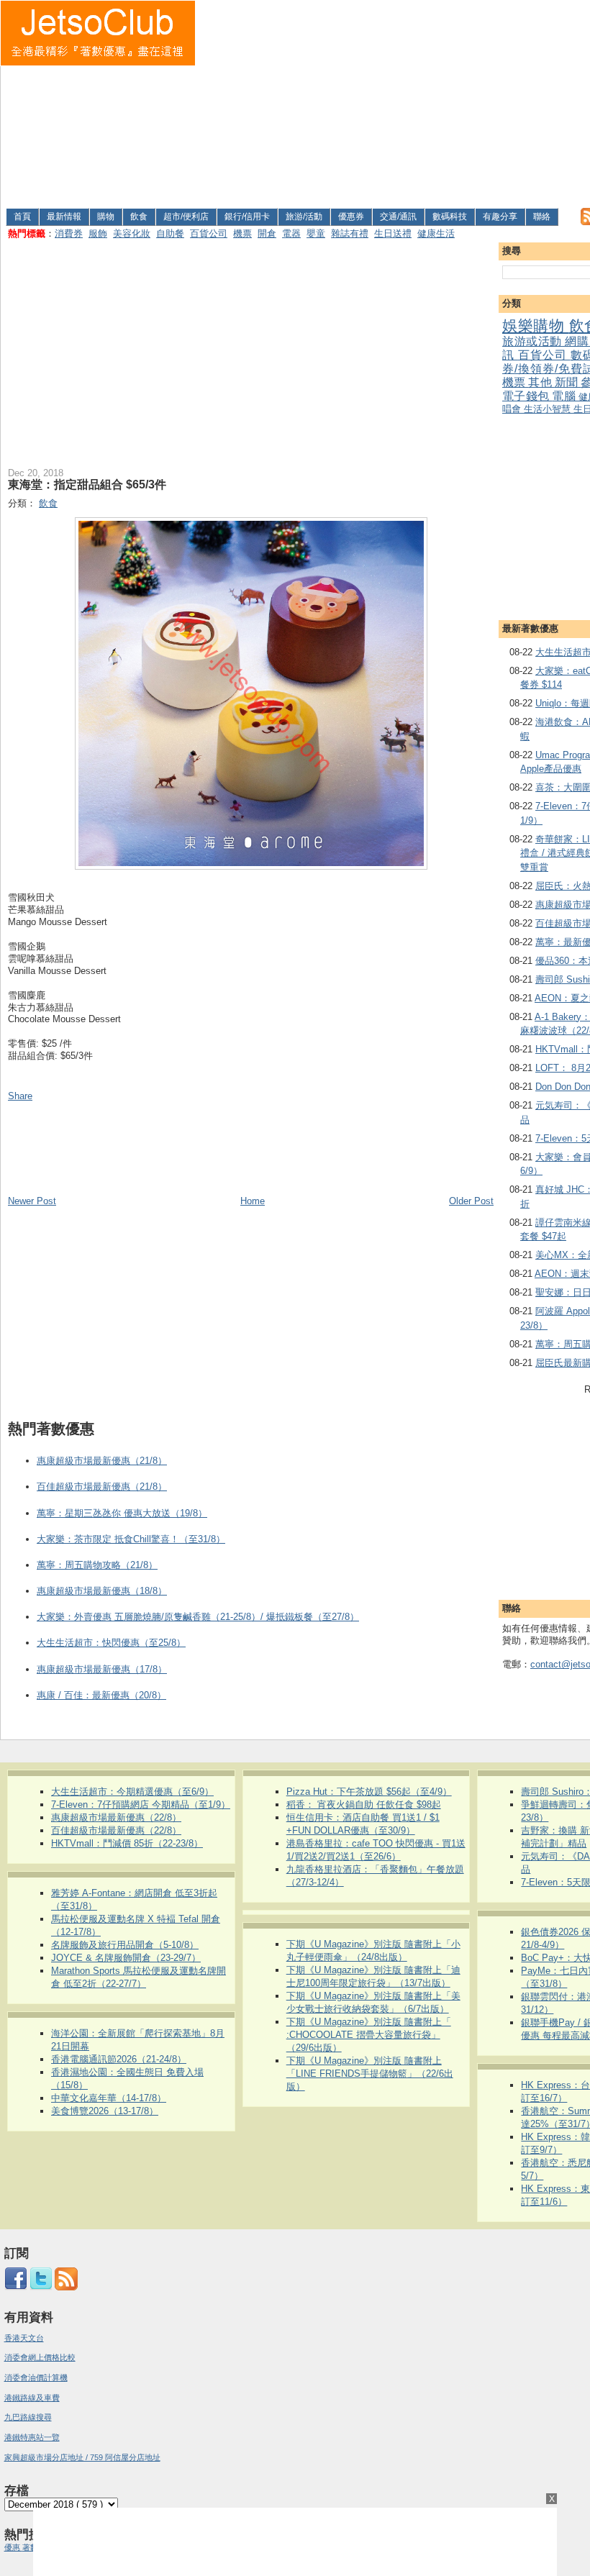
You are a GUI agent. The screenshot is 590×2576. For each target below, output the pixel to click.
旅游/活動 (304, 217)
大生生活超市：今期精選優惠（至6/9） (132, 1792)
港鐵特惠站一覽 (32, 2437)
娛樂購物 (536, 326)
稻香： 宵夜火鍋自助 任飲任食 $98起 (364, 1804)
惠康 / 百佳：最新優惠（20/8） (101, 1695)
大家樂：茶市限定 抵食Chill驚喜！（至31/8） (131, 1539)
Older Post (471, 1201)
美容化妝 (132, 233)
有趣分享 (500, 217)
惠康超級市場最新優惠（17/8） (102, 1669)
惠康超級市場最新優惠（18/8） (102, 1591)
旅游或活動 (534, 341)
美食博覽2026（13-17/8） (105, 2111)
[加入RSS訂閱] (66, 2288)
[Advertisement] (393, 101)
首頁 (22, 217)
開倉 (267, 233)
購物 (106, 217)
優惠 (13, 2547)
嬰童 (316, 233)
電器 (291, 233)
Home (253, 1201)
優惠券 (351, 217)
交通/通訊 (398, 217)
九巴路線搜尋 (28, 2417)
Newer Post (32, 1201)
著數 (30, 2547)
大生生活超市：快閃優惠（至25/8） (111, 1643)
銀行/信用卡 (247, 217)
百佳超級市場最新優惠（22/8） (116, 1830)
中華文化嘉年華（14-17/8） (109, 2098)
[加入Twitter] (41, 2288)
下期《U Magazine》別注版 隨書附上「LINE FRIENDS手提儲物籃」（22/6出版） (370, 2074)
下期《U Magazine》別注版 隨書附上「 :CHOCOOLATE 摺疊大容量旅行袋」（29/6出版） (369, 2035)
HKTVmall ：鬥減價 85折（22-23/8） (127, 1843)
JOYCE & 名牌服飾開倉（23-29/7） (126, 1958)
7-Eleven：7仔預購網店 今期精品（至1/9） (141, 1804)
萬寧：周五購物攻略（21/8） (97, 1565)
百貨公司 (209, 233)
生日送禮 (393, 233)
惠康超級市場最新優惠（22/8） (116, 1817)
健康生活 (436, 233)
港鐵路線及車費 (32, 2398)
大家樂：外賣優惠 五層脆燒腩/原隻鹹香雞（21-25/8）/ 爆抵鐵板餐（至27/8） (198, 1617)
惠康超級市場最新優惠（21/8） (102, 1461)
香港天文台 (24, 2338)
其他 (541, 382)
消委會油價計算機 (36, 2377)
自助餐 (170, 233)
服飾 (98, 233)
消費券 (69, 233)
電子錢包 (527, 396)
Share (20, 1096)
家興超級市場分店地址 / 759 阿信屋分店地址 (82, 2457)
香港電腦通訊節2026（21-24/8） (119, 2059)
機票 (242, 233)
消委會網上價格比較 (40, 2357)
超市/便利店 (186, 217)
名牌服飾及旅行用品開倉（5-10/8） (125, 1945)
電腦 (565, 396)
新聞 (568, 382)
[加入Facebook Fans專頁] (16, 2288)
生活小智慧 (549, 409)
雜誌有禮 (350, 233)
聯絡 (542, 217)
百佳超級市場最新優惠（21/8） (102, 1487)
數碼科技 (450, 217)
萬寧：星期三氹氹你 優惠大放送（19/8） (122, 1513)
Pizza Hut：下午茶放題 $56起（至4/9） (369, 1792)
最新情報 (64, 217)
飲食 (139, 217)
